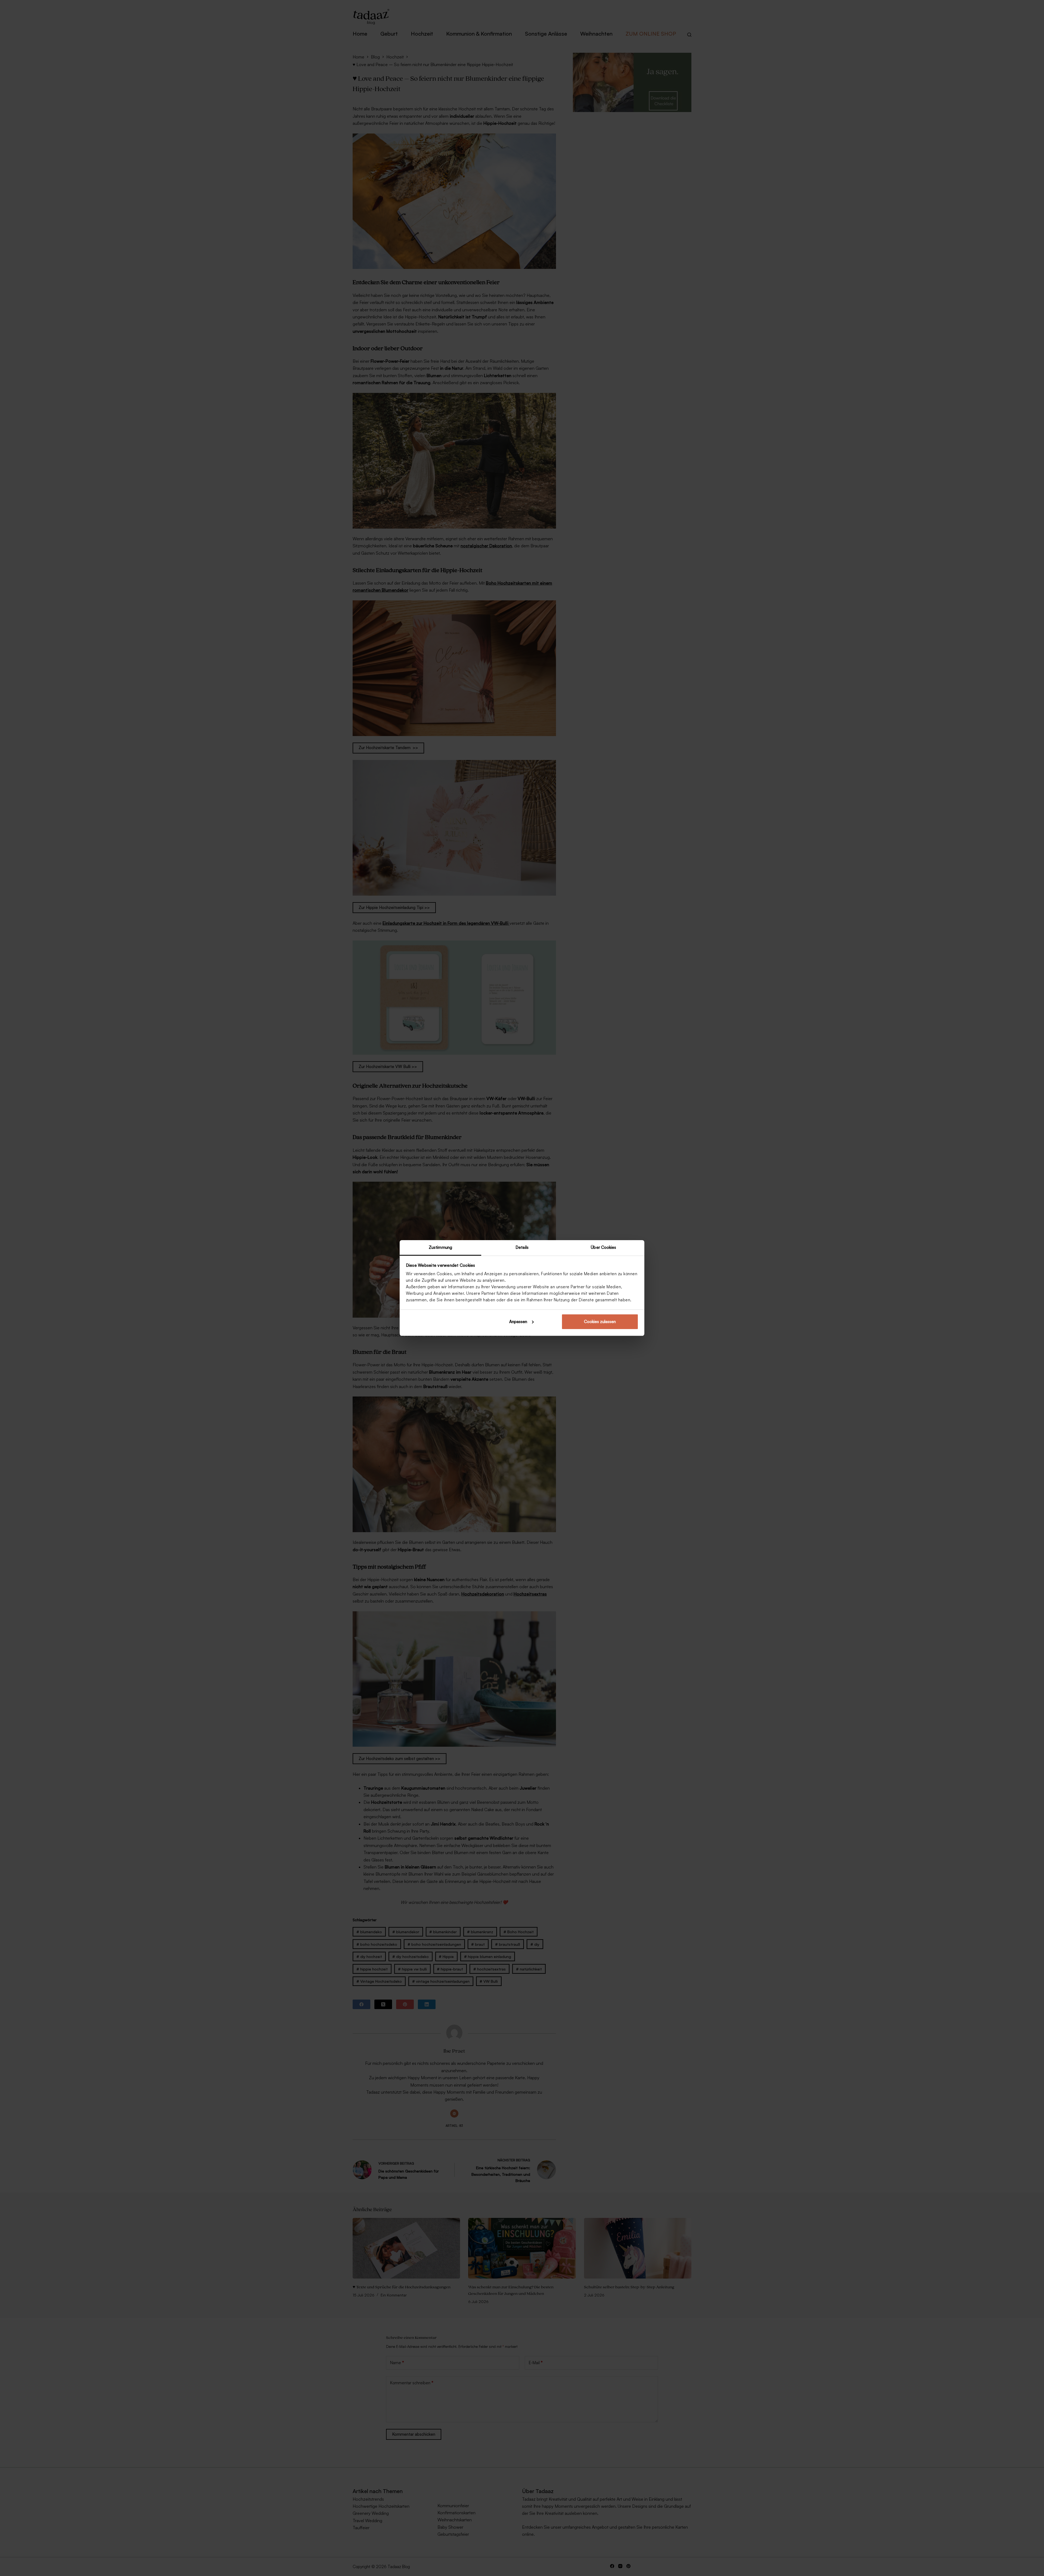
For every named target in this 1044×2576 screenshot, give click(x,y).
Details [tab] (522, 1247)
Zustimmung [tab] (440, 1247)
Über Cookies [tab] (603, 1247)
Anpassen (518, 1322)
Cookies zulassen (600, 1322)
